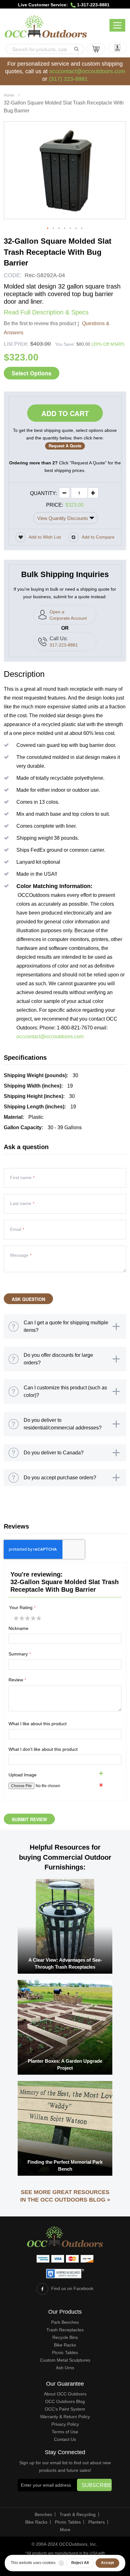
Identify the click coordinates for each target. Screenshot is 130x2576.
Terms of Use (65, 2432)
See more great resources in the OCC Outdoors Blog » (65, 2196)
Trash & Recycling (78, 2514)
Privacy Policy (65, 2424)
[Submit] (76, 49)
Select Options (32, 373)
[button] (48, 229)
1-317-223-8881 (93, 5)
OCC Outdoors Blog (65, 2401)
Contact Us (65, 2439)
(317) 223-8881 (68, 79)
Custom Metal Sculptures (65, 2360)
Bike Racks (65, 2345)
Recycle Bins (65, 2337)
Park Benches (65, 2322)
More (65, 2530)
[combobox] (45, 49)
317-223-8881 (64, 645)
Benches (43, 2514)
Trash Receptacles (65, 2330)
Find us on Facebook (72, 2288)
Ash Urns (65, 2368)
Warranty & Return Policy (65, 2417)
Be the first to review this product (40, 323)
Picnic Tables (65, 2352)
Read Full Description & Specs (46, 312)
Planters (97, 2522)
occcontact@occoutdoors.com (87, 71)
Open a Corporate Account (68, 615)
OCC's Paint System (65, 2409)
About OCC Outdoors (65, 2394)
